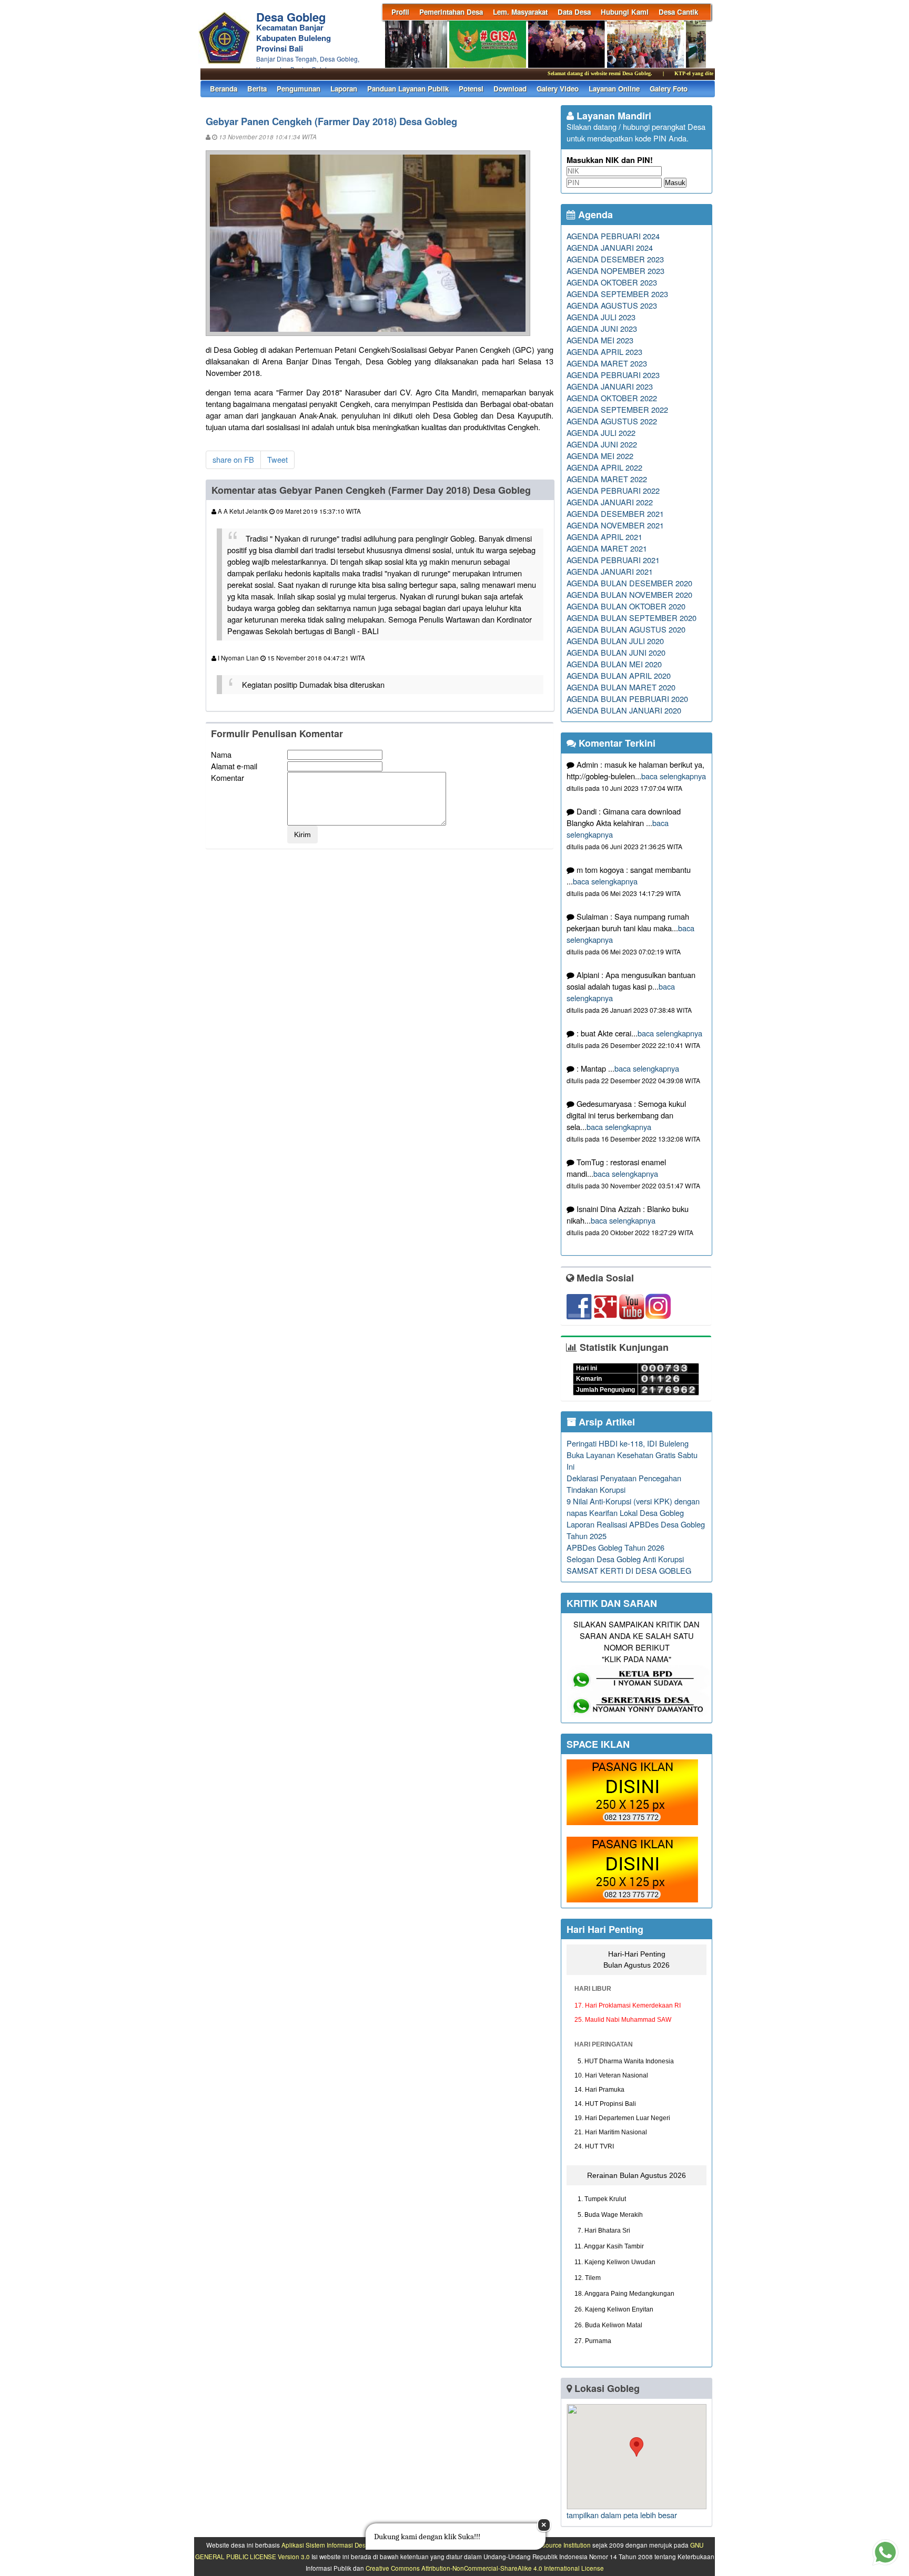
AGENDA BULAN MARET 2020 (621, 687)
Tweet (277, 459)
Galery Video (558, 89)
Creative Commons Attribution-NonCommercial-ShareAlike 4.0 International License (485, 2568)
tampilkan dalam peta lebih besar (622, 2515)
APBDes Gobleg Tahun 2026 (615, 1547)
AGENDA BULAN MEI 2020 (614, 664)
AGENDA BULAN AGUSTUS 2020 (626, 629)
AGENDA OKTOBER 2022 (612, 398)
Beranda (224, 89)
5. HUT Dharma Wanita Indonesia (624, 2061)
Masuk (675, 183)
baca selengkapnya (674, 776)
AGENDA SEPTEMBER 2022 (617, 409)
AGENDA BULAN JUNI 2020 (616, 652)
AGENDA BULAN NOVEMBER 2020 (629, 594)
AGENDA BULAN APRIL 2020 (619, 675)
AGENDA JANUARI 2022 (610, 502)
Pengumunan (299, 89)
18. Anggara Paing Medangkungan (624, 2294)
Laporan (344, 89)
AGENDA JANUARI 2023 (610, 386)
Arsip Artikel (605, 1422)
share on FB (233, 459)
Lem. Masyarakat (520, 12)
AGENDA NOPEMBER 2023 (615, 271)
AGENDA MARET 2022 (607, 479)
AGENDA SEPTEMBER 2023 (617, 294)
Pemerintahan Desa (451, 12)
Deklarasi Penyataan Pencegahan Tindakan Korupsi (624, 1484)
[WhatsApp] (632, 1822)
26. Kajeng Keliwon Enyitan (614, 2309)
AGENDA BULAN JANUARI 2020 (624, 710)
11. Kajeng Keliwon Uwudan (615, 2262)
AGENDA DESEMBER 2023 (615, 259)
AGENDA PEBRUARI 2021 (613, 560)
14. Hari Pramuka (599, 2090)
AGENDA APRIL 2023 (604, 352)
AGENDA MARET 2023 (607, 363)
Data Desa (574, 12)
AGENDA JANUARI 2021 (610, 571)
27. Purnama (593, 2341)
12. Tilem (588, 2278)
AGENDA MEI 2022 (600, 456)
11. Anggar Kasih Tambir (609, 2246)
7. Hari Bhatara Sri (602, 2231)
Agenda (594, 215)
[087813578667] (639, 1714)
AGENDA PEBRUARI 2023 (613, 375)
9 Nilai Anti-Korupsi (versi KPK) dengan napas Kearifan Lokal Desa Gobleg (633, 1507)
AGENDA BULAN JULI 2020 (615, 641)
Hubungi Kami (625, 12)
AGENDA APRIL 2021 (604, 537)
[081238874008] (639, 1688)
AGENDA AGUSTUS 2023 (612, 305)
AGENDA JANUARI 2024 (610, 247)
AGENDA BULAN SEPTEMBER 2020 (632, 618)
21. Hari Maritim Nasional (611, 2132)
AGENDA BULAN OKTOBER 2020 (626, 606)
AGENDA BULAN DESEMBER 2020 (629, 583)
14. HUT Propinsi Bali (605, 2104)
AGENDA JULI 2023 (601, 317)
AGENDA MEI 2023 (600, 340)
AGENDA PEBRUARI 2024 (613, 236)
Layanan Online (614, 89)
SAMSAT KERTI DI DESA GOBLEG (629, 1570)
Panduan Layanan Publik (408, 89)
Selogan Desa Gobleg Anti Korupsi (625, 1559)
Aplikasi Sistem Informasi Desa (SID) (333, 2545)
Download (510, 89)
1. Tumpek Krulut (600, 2199)
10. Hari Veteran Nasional (611, 2075)
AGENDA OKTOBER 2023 (612, 282)
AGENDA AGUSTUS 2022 (612, 421)
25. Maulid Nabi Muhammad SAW (623, 2020)
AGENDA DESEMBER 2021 (615, 513)
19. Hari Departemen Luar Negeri (622, 2118)
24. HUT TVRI (594, 2146)
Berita (257, 89)
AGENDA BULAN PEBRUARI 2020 (627, 699)
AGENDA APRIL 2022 (604, 467)
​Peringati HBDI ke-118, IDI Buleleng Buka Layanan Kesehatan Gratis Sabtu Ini (632, 1455)
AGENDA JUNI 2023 (602, 328)
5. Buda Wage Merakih (609, 2215)
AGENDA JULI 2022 (601, 432)
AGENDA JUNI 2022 (602, 444)
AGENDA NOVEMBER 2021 (615, 525)
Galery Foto (669, 89)
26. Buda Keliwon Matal (608, 2325)
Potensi (471, 89)
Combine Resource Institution (549, 2545)
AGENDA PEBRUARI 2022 (613, 490)
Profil (400, 12)
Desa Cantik (678, 12)
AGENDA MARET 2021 (607, 548)
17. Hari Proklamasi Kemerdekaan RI (628, 2005)
